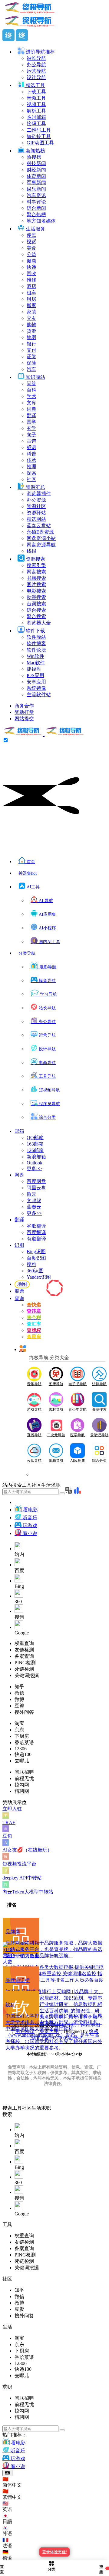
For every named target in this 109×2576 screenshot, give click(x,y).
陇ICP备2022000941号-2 (57, 2038)
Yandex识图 (39, 1277)
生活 (36, 2108)
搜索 (7, 2108)
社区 (27, 2108)
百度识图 (36, 1258)
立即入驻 (12, 1809)
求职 (46, 2108)
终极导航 (66, 2025)
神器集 (28, 873)
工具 (17, 2108)
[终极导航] (44, 734)
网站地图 (91, 2025)
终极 (94, 2031)
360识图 (35, 1271)
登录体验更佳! (54, 2552)
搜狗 (31, 1264)
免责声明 (49, 2031)
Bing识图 (36, 1252)
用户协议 (25, 2031)
